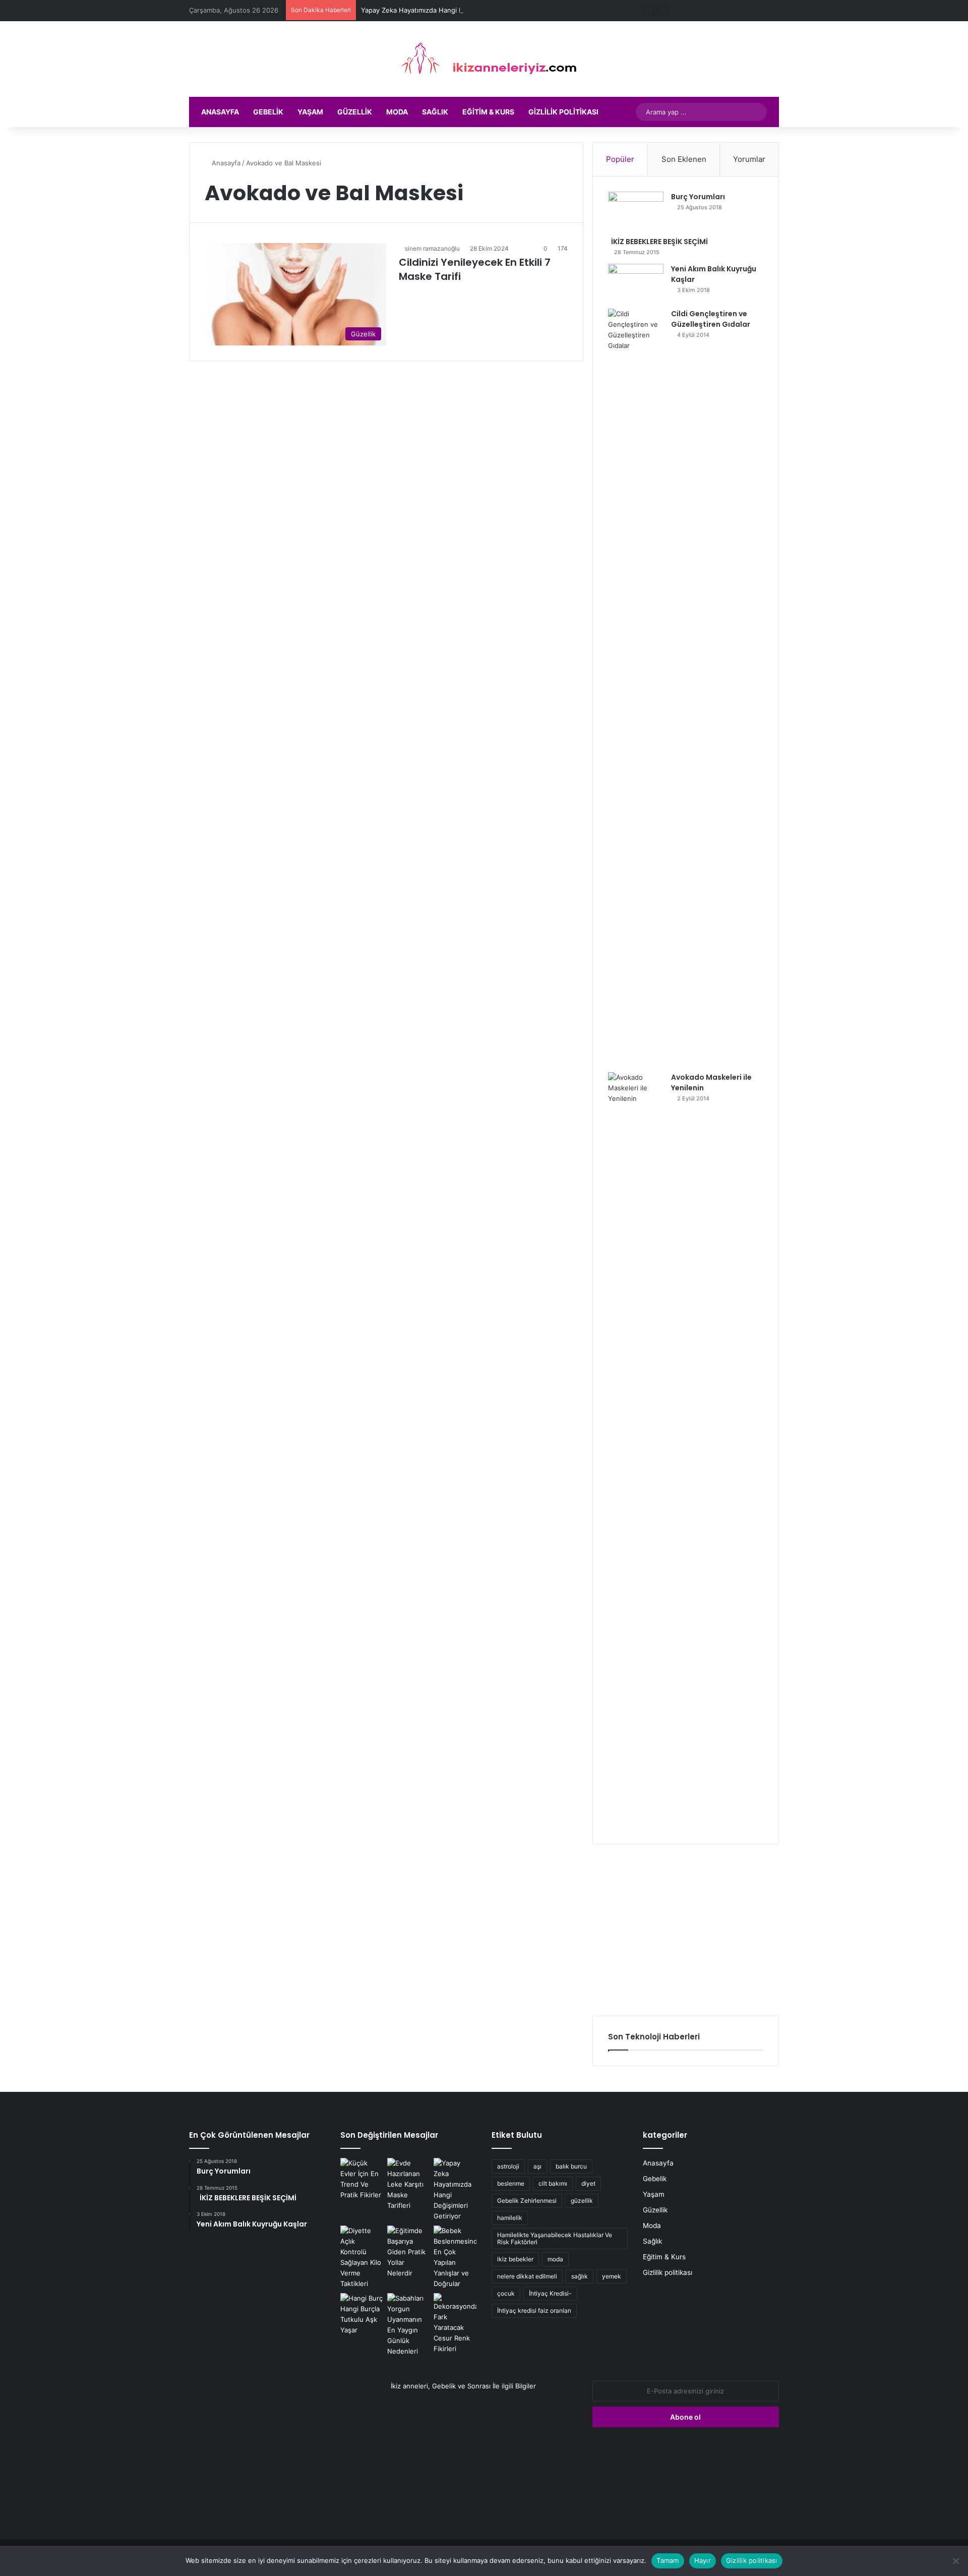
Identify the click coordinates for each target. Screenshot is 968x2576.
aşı (537, 2166)
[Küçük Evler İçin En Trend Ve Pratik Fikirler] (362, 2179)
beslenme (511, 2183)
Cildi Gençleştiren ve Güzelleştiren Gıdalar (711, 319)
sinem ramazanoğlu (432, 248)
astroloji (508, 2166)
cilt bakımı (553, 2183)
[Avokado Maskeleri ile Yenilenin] (636, 1450)
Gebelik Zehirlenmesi (527, 2201)
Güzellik (355, 112)
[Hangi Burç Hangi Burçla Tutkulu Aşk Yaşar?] (362, 2314)
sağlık (580, 2276)
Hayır (703, 2560)
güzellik (582, 2201)
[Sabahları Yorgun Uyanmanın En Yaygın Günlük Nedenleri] (409, 2325)
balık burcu (571, 2166)
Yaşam (310, 112)
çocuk (506, 2293)
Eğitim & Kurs (488, 112)
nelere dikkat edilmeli (527, 2276)
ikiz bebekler (515, 2259)
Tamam (668, 2560)
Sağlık (435, 112)
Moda (397, 112)
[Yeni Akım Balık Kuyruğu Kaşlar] (636, 283)
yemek (612, 2276)
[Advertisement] (686, 1930)
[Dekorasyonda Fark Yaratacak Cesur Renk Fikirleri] (455, 2324)
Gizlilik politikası (563, 112)
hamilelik (510, 2218)
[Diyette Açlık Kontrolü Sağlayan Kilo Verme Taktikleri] (362, 2257)
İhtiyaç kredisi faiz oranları (534, 2310)
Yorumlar (749, 159)
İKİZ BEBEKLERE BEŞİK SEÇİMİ (658, 242)
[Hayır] (955, 2561)
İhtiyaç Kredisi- (550, 2293)
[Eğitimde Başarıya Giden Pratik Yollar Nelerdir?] (409, 2252)
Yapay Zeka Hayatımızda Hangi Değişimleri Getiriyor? (443, 10)
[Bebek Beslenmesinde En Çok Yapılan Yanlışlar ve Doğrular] (455, 2257)
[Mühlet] (484, 59)
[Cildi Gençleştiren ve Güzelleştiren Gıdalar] (636, 687)
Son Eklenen (684, 159)
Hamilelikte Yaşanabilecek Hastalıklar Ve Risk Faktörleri (555, 2238)
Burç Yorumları (698, 197)
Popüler (620, 159)
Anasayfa (220, 112)
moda (555, 2259)
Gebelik (268, 112)
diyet (588, 2183)
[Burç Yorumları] (636, 211)
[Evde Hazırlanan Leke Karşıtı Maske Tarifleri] (409, 2184)
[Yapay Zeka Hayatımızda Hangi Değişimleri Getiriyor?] (455, 2190)
